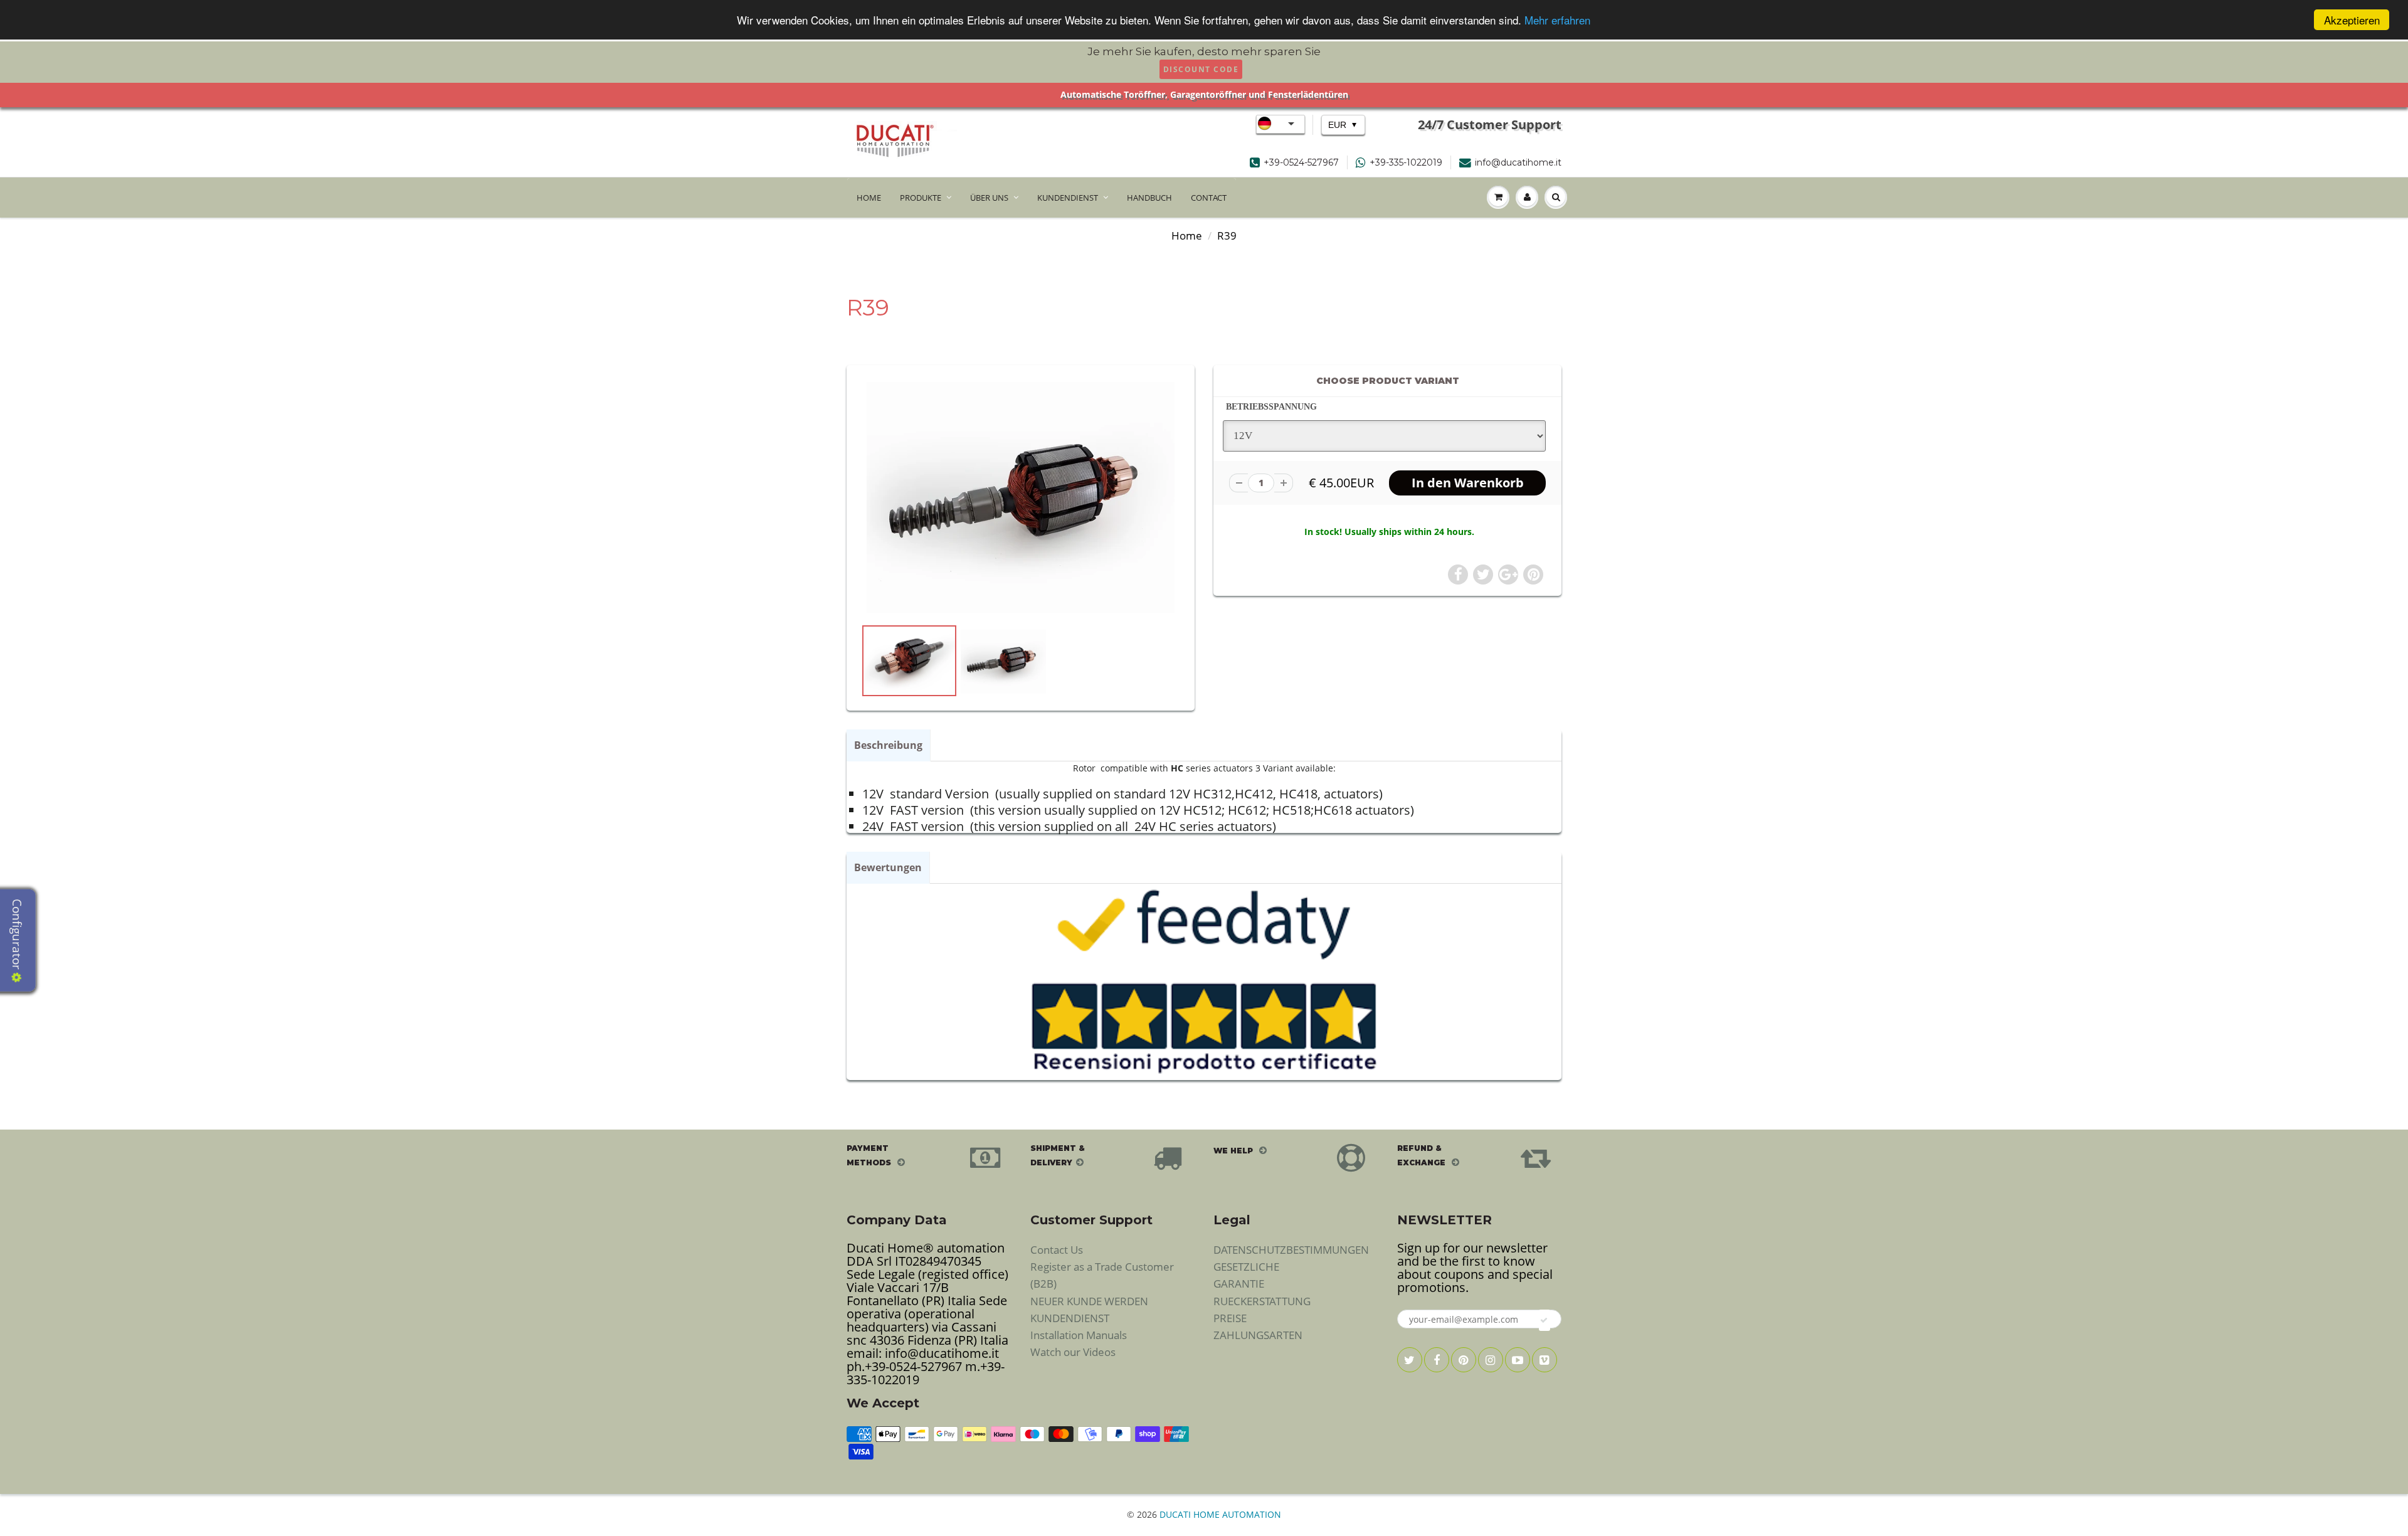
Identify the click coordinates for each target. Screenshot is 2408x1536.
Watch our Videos (1073, 1352)
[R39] (1021, 497)
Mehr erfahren (1557, 20)
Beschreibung (888, 745)
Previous (816, 675)
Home (1187, 236)
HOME (869, 198)
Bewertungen (888, 867)
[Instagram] (1491, 1360)
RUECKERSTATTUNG (1262, 1301)
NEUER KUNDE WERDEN (1089, 1301)
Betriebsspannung (1271, 407)
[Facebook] (1437, 1360)
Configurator (17, 936)
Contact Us (1057, 1250)
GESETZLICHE (1246, 1267)
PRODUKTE (921, 198)
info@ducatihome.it (1518, 162)
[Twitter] (1410, 1360)
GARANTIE (1239, 1284)
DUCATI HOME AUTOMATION (1220, 1514)
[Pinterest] (1464, 1360)
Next (1227, 675)
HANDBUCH (1149, 198)
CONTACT (1209, 198)
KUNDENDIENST (1068, 198)
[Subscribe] (1545, 1320)
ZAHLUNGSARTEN (1258, 1335)
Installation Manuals (1079, 1335)
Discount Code (1201, 69)
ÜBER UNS (989, 198)
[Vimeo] (1545, 1360)
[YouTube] (1518, 1360)
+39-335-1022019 (1406, 162)
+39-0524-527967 (1301, 162)
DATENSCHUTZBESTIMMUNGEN (1291, 1250)
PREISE (1230, 1318)
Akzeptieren (2352, 20)
